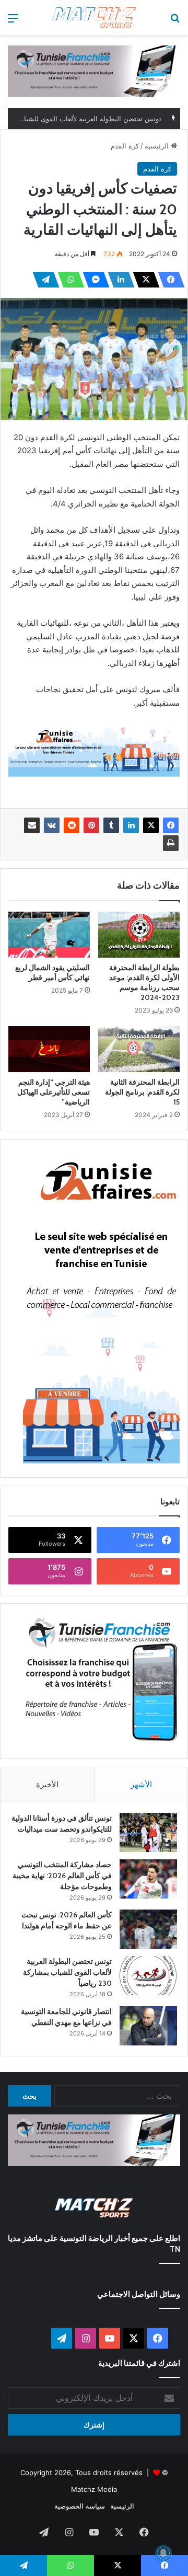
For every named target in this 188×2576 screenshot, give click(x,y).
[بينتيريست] (91, 825)
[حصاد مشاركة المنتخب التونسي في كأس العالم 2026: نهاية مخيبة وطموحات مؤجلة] (148, 1879)
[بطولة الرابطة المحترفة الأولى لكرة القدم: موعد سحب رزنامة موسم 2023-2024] (139, 935)
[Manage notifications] (163, 2553)
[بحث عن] (175, 22)
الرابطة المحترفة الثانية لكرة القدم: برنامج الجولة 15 (142, 1092)
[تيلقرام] (43, 280)
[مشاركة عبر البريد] (32, 825)
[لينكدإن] (118, 280)
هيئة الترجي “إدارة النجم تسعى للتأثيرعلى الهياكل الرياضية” (54, 1092)
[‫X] (143, 280)
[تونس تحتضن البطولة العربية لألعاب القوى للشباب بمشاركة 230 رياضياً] (148, 1976)
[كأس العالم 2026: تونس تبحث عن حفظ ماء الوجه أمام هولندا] (148, 1929)
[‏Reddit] (72, 825)
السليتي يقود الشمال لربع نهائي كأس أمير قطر (52, 973)
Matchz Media (94, 2489)
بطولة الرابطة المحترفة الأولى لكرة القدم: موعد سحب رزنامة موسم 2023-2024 (144, 982)
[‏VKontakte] (52, 825)
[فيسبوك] (168, 280)
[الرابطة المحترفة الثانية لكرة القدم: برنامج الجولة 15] (139, 1049)
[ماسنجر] (93, 280)
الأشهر (141, 1784)
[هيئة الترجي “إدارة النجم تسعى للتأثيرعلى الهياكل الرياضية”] (49, 1049)
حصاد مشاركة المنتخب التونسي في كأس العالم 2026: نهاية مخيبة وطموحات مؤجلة (62, 1876)
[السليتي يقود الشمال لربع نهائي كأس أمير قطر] (49, 935)
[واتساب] (68, 280)
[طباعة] (171, 843)
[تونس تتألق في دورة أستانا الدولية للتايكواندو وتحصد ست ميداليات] (148, 1832)
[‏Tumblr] (111, 825)
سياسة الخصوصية (80, 2506)
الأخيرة (47, 1784)
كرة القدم (125, 146)
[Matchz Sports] (94, 18)
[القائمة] (13, 22)
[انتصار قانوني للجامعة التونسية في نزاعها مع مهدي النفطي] (148, 2026)
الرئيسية (158, 146)
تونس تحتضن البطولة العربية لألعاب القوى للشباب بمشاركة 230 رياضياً (67, 1972)
